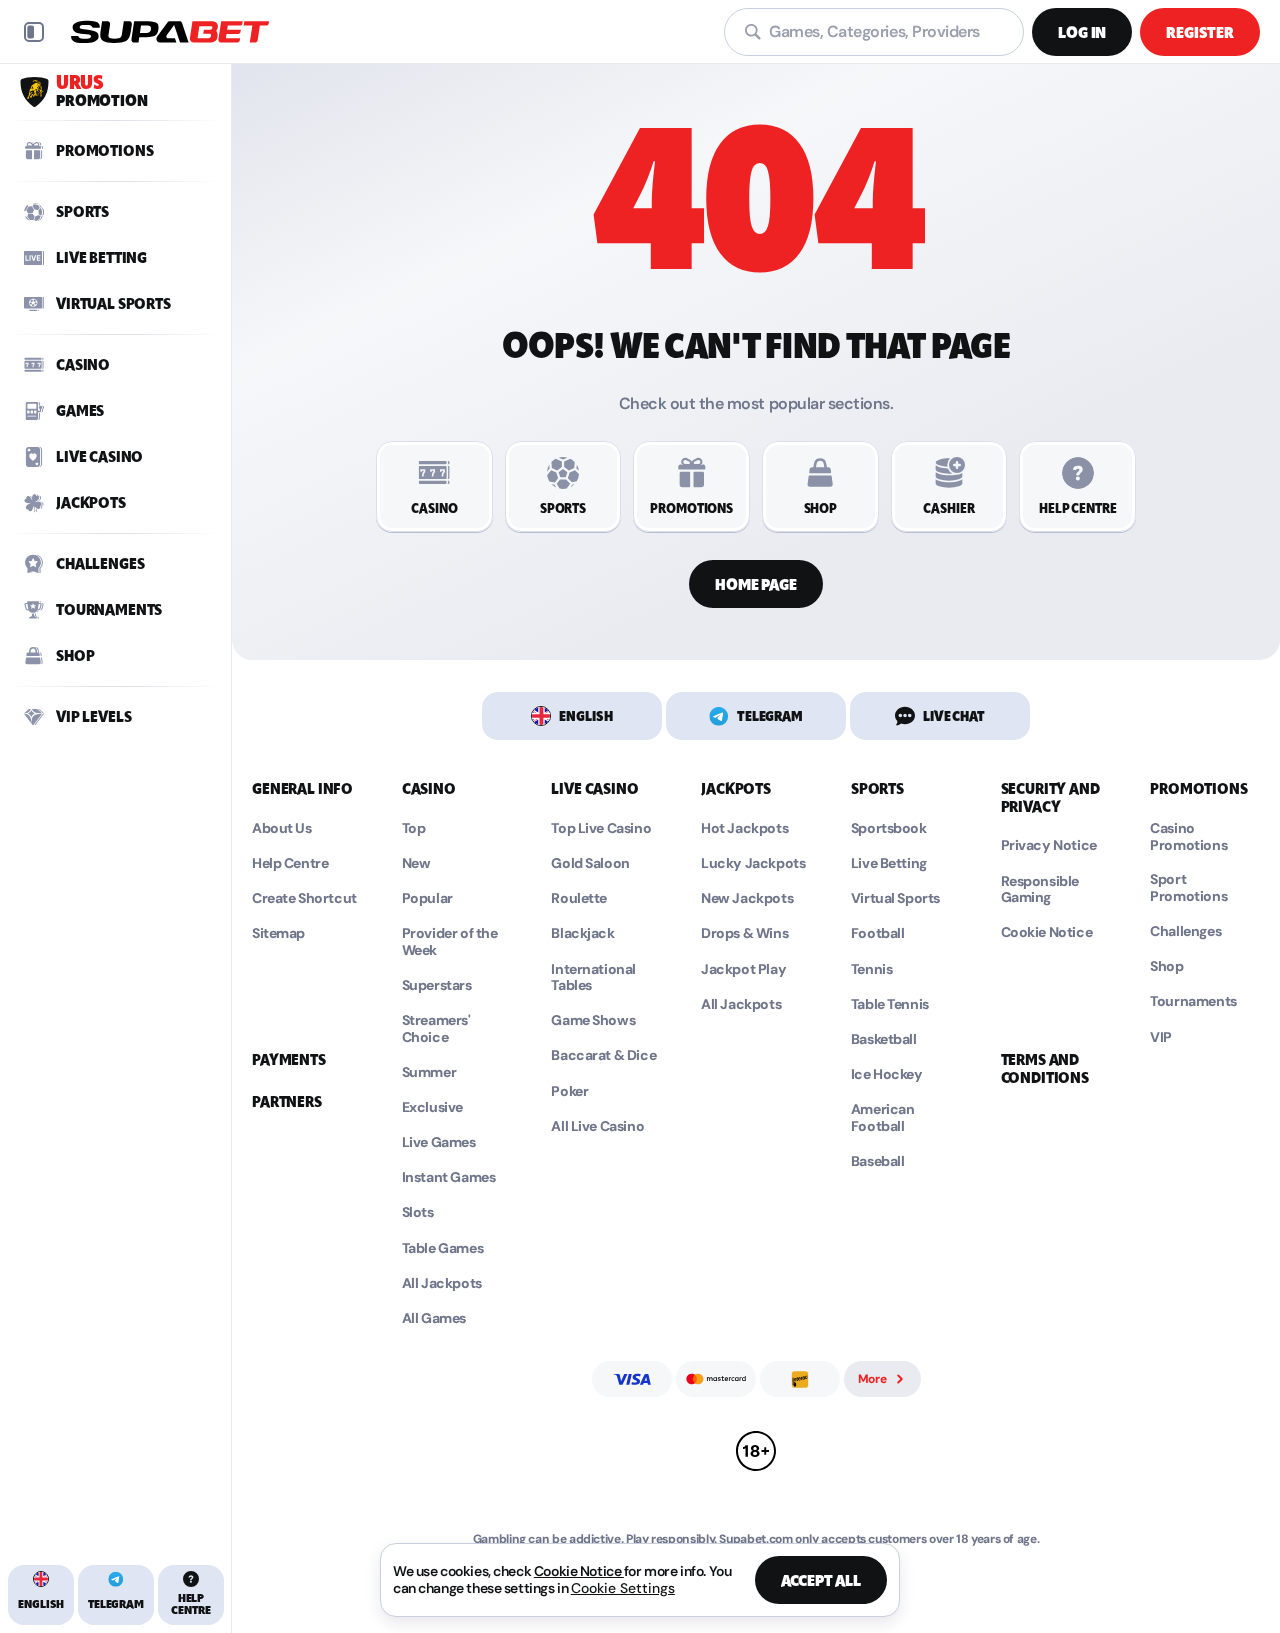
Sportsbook (889, 828)
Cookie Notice (1047, 932)
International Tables (593, 978)
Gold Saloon (590, 863)
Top (414, 828)
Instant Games (449, 1177)
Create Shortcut (304, 898)
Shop (1166, 966)
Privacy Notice (1049, 845)
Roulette (579, 898)
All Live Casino (597, 1126)
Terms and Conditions (1045, 1068)
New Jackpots (747, 898)
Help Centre (290, 863)
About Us (282, 828)
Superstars (437, 985)
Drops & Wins (744, 933)
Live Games (439, 1142)
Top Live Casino (601, 828)
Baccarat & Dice (603, 1055)
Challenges (1185, 931)
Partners (287, 1102)
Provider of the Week (450, 942)
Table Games (442, 1248)
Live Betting (889, 863)
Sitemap (278, 933)
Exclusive (432, 1107)
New (416, 863)
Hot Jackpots (744, 828)
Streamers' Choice (436, 1029)
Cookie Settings (623, 1588)
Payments (289, 1060)
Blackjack (582, 933)
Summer (429, 1072)
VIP (1161, 1037)
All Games (434, 1318)
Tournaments (1193, 1001)
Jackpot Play (743, 969)
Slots (418, 1212)
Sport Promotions (1188, 888)
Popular (427, 898)
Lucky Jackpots (753, 863)
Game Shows (593, 1020)
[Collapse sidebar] (34, 32)
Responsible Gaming (1040, 890)
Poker (569, 1091)
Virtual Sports (895, 898)
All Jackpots (442, 1283)
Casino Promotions (1188, 837)
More (872, 1379)
